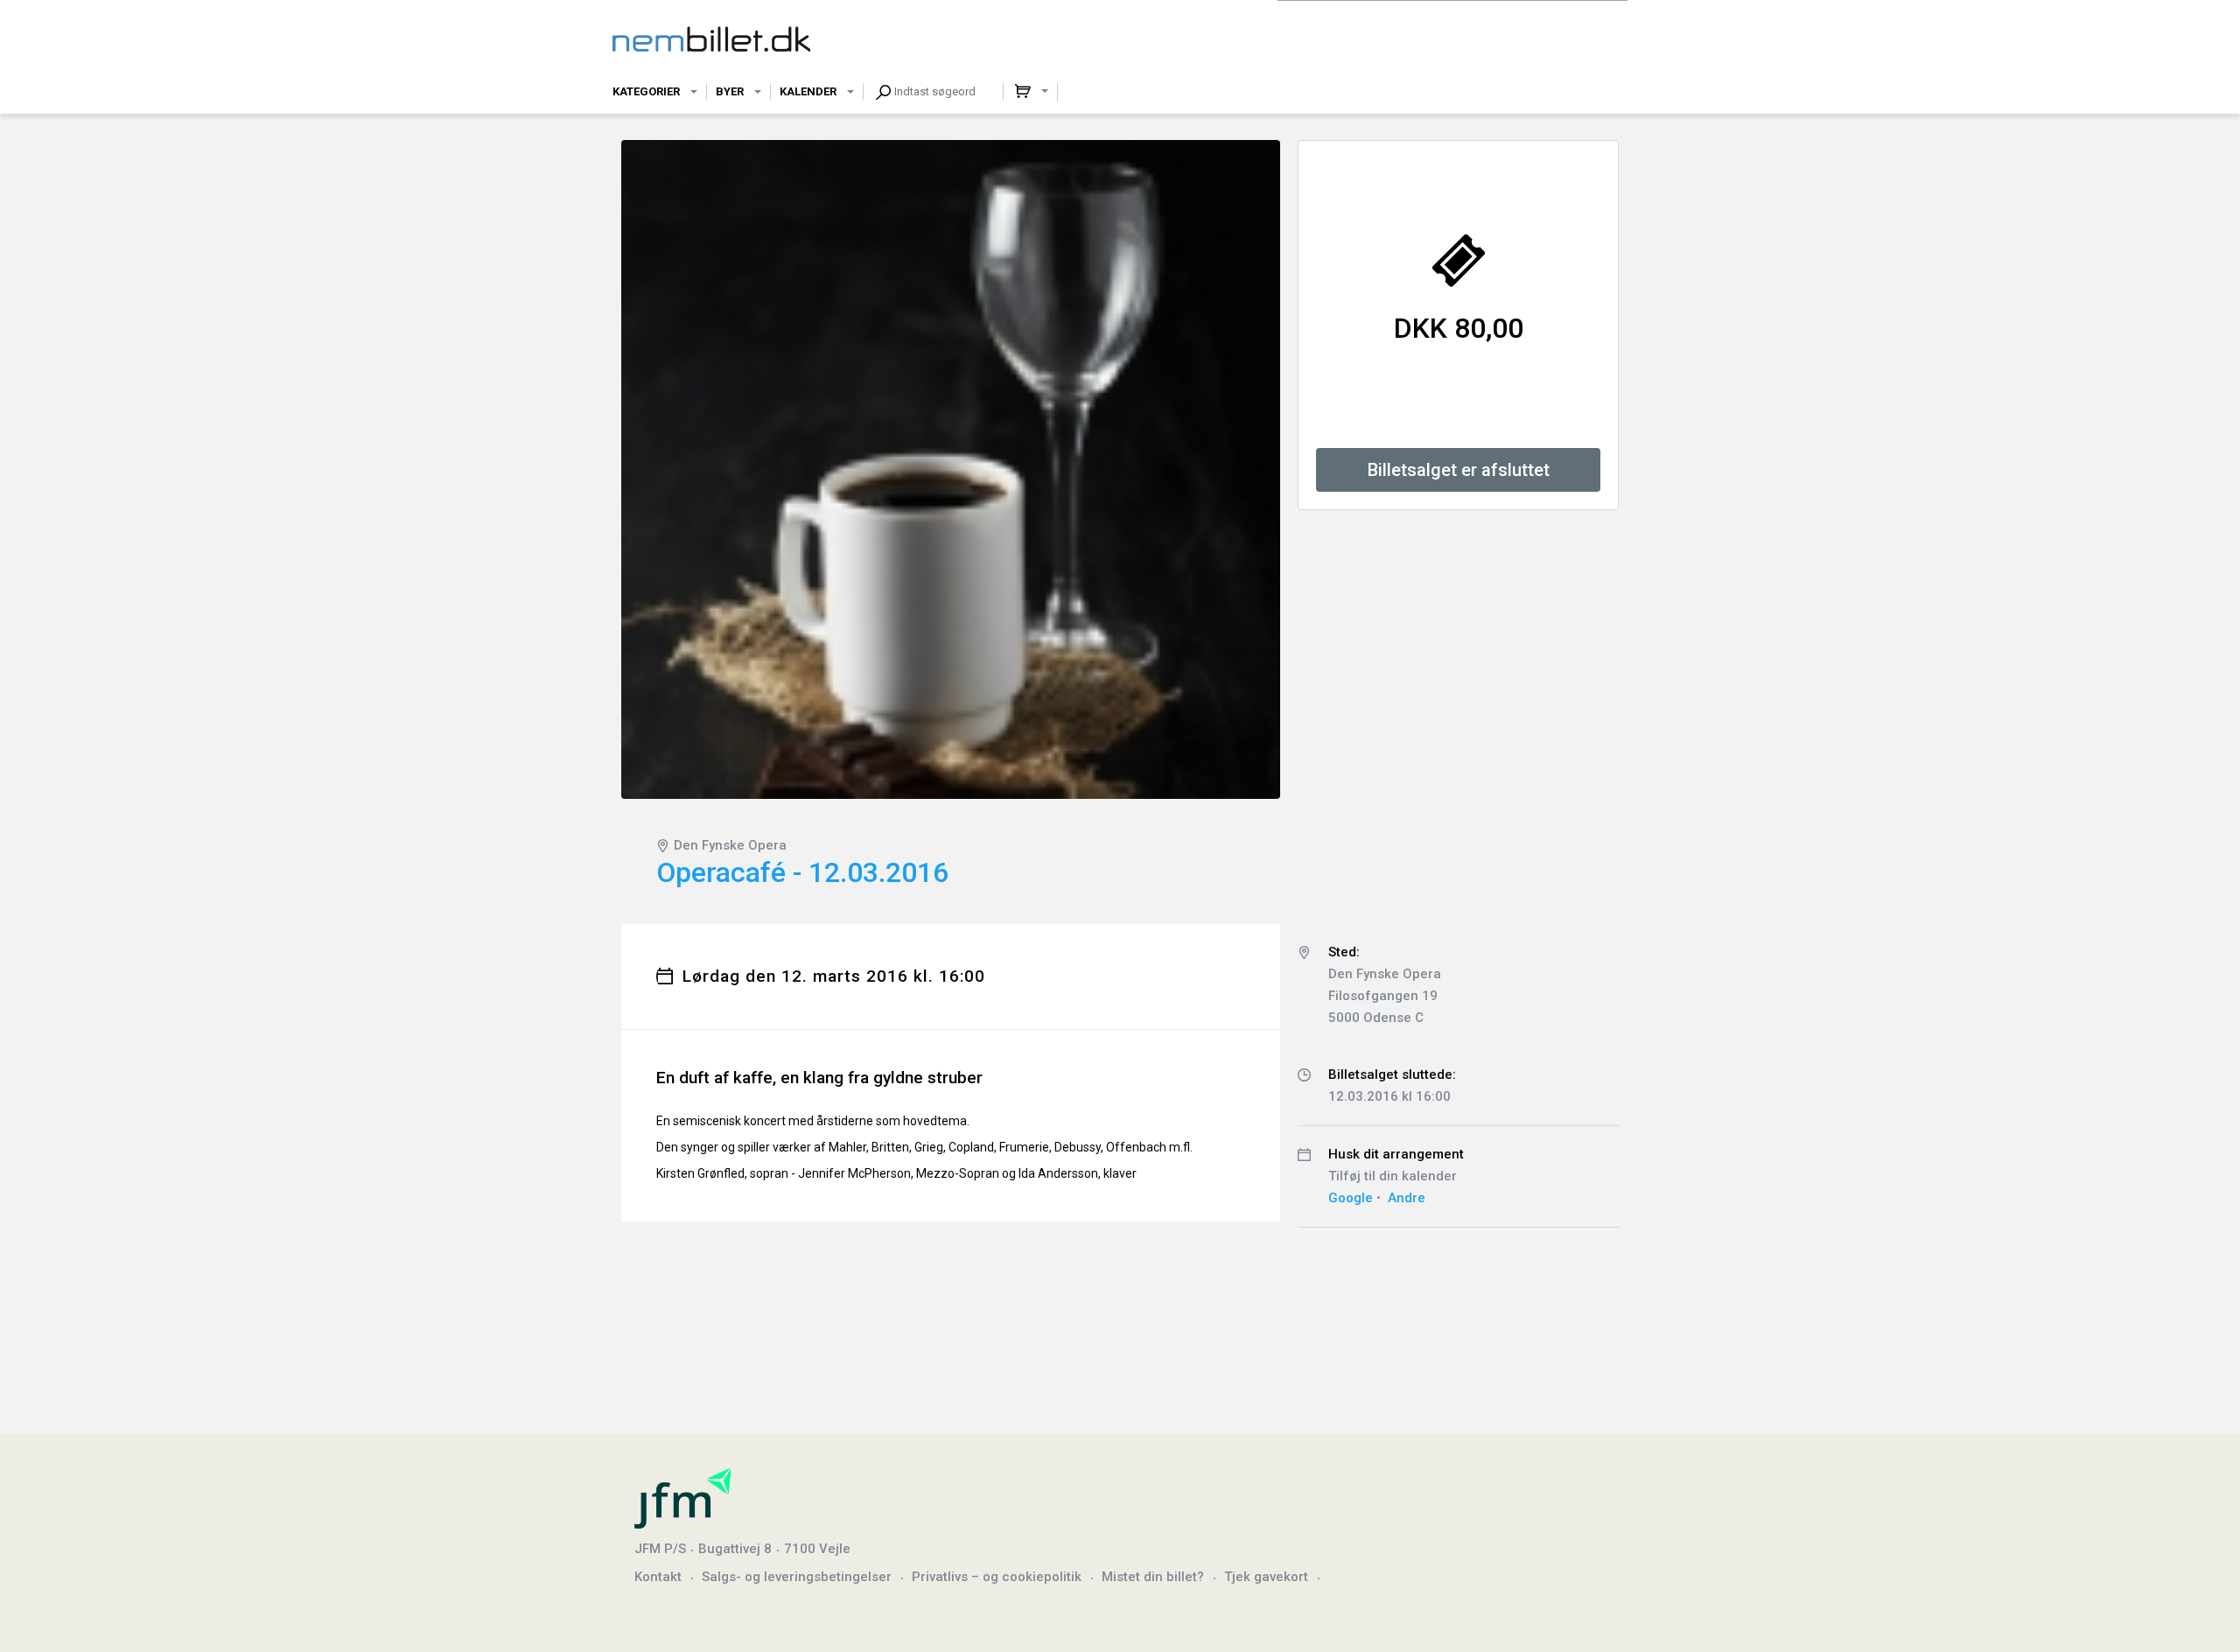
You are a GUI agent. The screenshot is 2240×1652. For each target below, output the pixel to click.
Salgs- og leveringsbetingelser (797, 1577)
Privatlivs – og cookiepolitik (997, 1577)
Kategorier (646, 91)
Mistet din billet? (1153, 1577)
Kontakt (658, 1577)
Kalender (808, 91)
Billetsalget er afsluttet (1459, 470)
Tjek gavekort (1266, 1577)
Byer (730, 91)
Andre (1407, 1198)
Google (1351, 1198)
